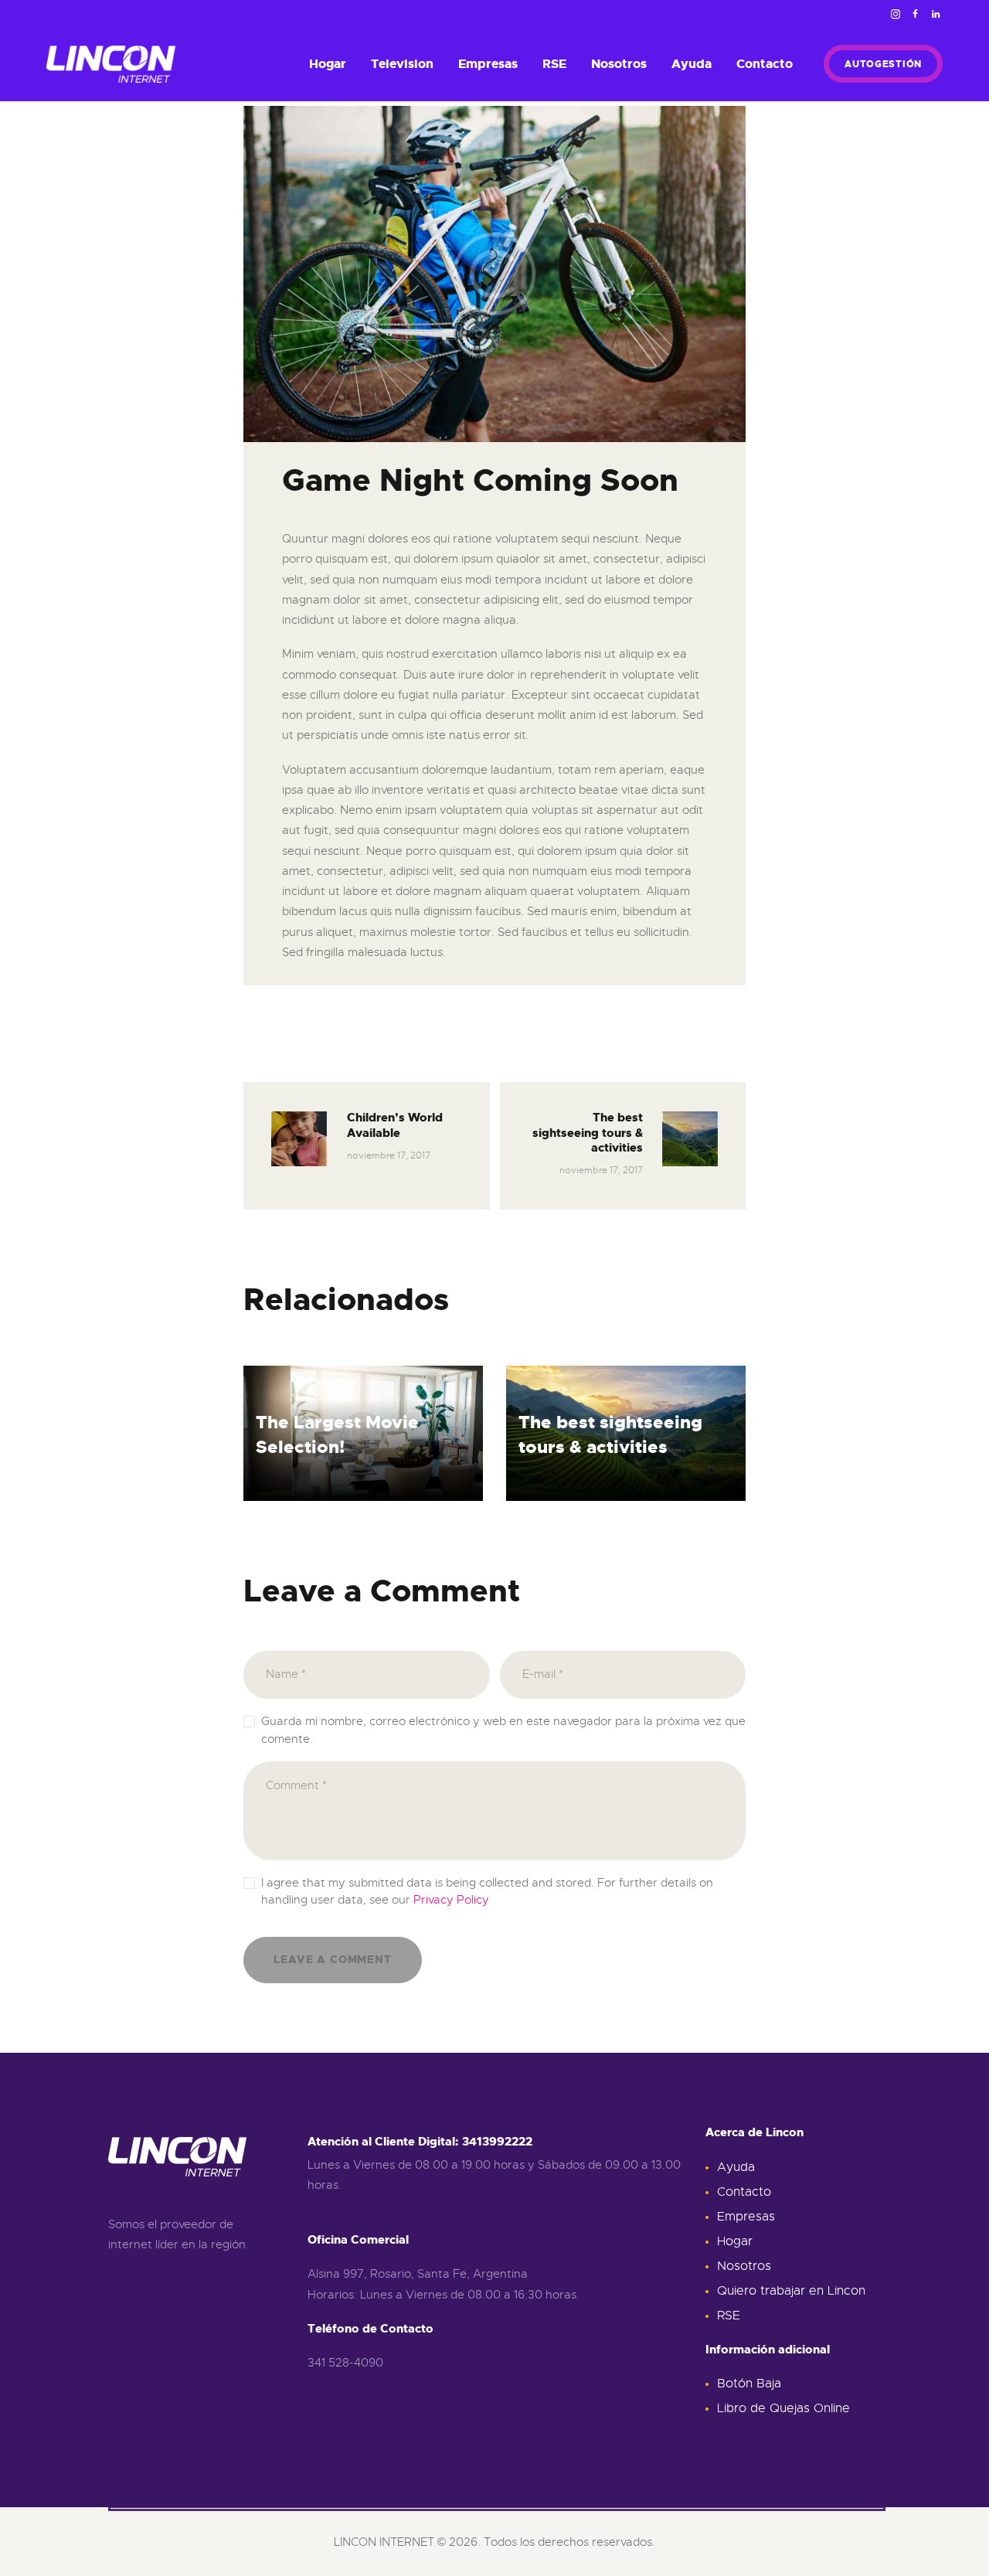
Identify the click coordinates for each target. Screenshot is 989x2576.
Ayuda (736, 2167)
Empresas (746, 2217)
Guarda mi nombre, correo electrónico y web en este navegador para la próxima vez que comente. (503, 1730)
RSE (729, 2316)
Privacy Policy (451, 1900)
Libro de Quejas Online (783, 2408)
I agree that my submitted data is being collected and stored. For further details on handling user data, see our (487, 1892)
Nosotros (744, 2266)
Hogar (735, 2241)
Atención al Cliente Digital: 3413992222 (420, 2142)
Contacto (744, 2192)
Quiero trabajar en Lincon (791, 2291)
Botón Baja (749, 2384)
